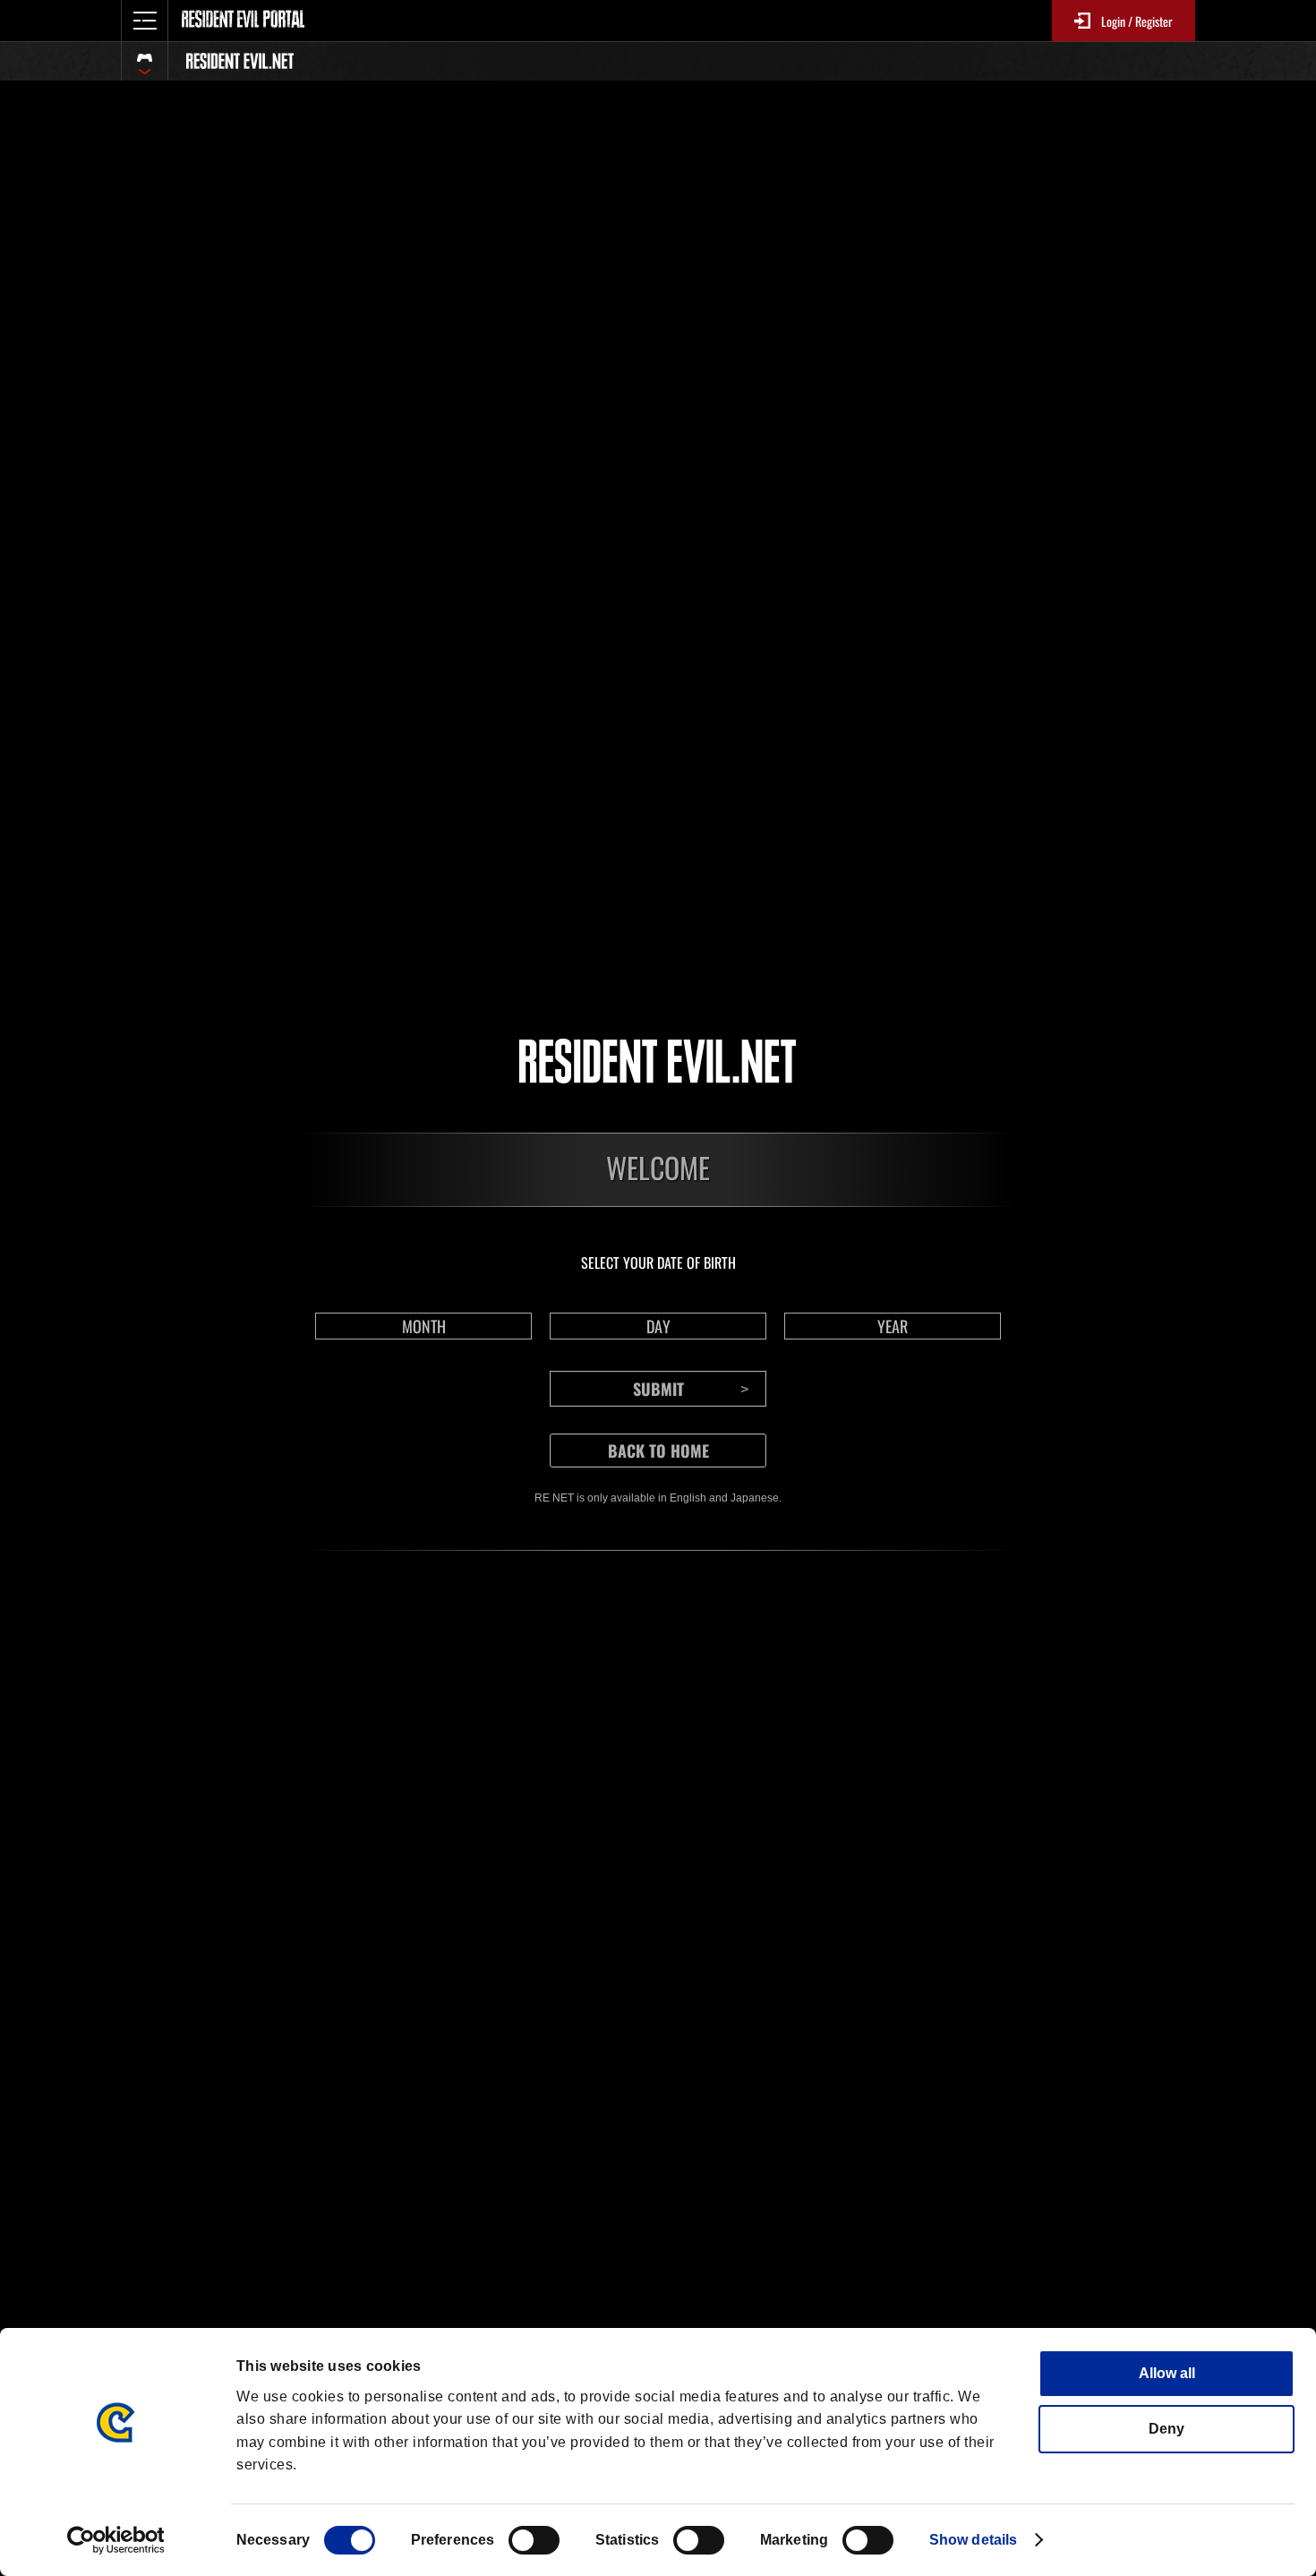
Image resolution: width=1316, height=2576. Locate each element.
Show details (973, 2540)
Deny (1166, 2429)
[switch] (534, 2540)
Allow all (1167, 2373)
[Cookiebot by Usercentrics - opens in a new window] (116, 2540)
